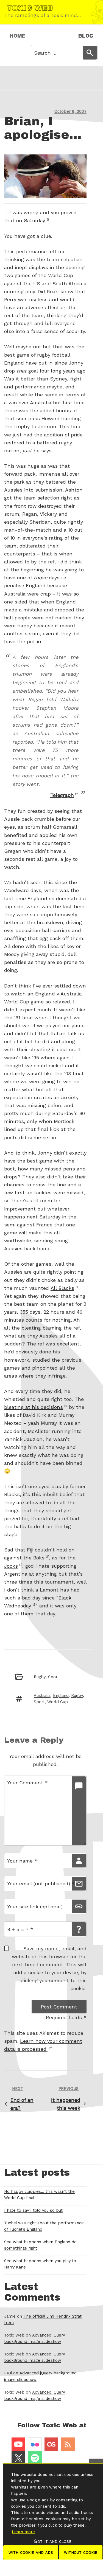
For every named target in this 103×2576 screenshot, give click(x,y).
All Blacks (62, 1288)
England (61, 1696)
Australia (42, 1696)
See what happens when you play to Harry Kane (40, 2264)
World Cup (58, 1702)
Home (18, 36)
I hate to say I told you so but (33, 2210)
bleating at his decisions (34, 1407)
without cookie (81, 2552)
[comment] (79, 1811)
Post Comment (59, 2007)
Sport (54, 1677)
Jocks (11, 1566)
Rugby (40, 1677)
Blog (86, 36)
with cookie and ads (31, 2552)
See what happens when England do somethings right (40, 2245)
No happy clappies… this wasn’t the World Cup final (39, 2195)
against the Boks (24, 1558)
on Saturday (31, 220)
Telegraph (62, 795)
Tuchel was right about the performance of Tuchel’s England (44, 2226)
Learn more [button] (23, 2532)
